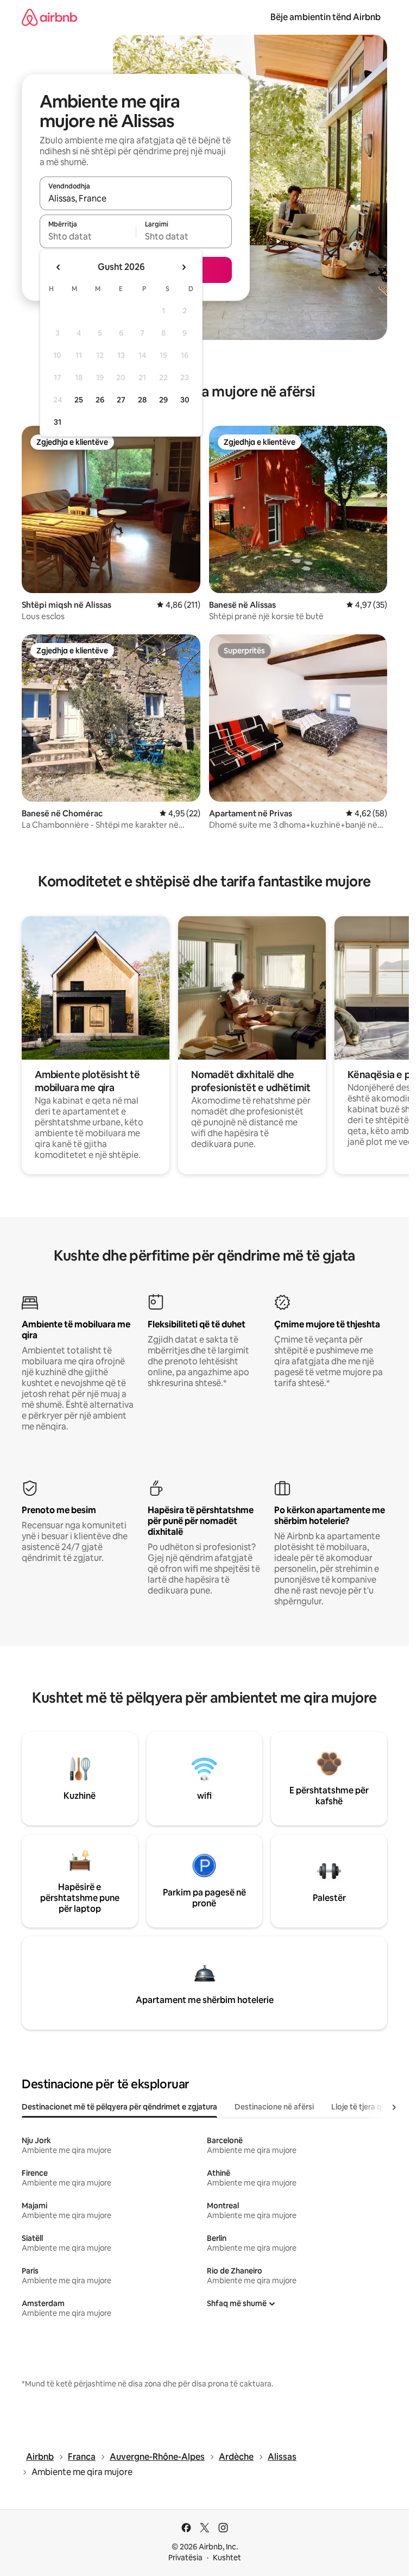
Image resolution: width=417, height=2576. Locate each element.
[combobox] (136, 198)
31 (58, 422)
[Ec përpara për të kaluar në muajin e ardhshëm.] (184, 267)
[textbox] (88, 236)
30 (185, 400)
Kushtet (227, 2558)
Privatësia (185, 2558)
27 (121, 400)
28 (142, 400)
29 (163, 400)
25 (79, 400)
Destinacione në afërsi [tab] (274, 2107)
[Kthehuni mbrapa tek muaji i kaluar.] (59, 267)
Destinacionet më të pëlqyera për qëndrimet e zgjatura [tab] (119, 2107)
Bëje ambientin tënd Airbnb (326, 17)
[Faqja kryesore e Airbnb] (49, 17)
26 (100, 400)
